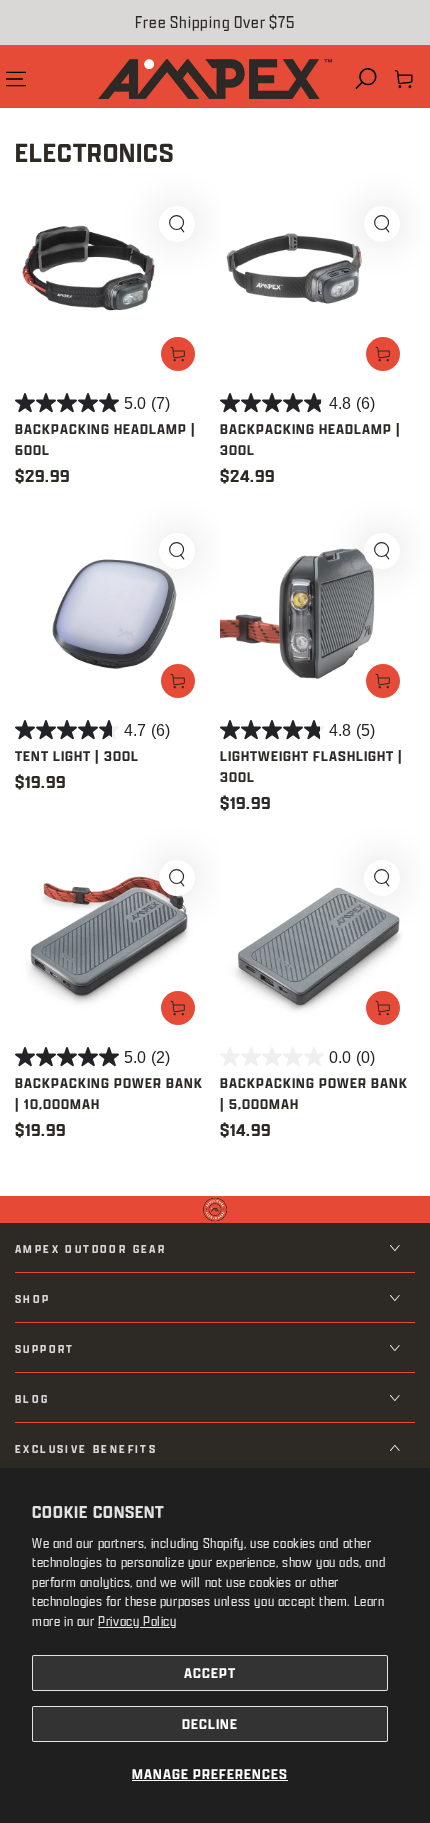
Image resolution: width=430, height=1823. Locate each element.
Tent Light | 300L (77, 755)
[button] (365, 79)
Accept (210, 1672)
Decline (210, 1723)
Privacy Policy (137, 1620)
